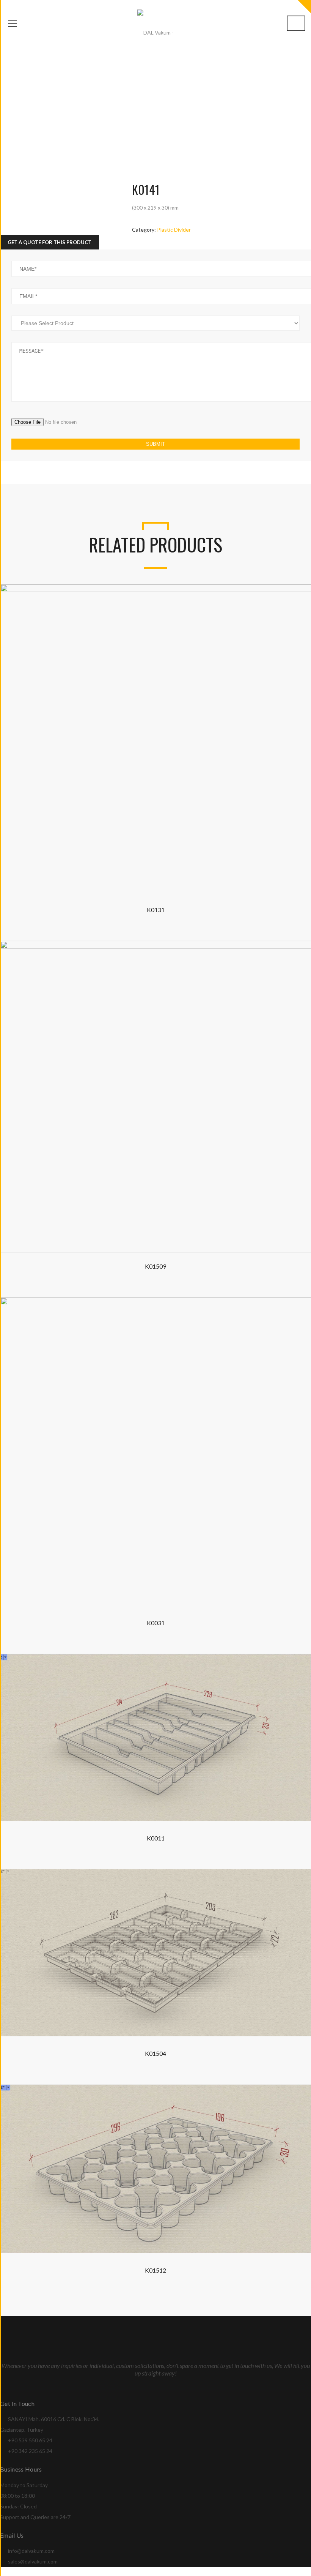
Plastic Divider (174, 230)
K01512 (155, 2270)
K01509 (155, 1266)
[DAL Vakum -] (155, 32)
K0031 (156, 1623)
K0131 (156, 910)
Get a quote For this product (49, 242)
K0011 (156, 1838)
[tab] (49, 242)
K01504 (155, 2053)
